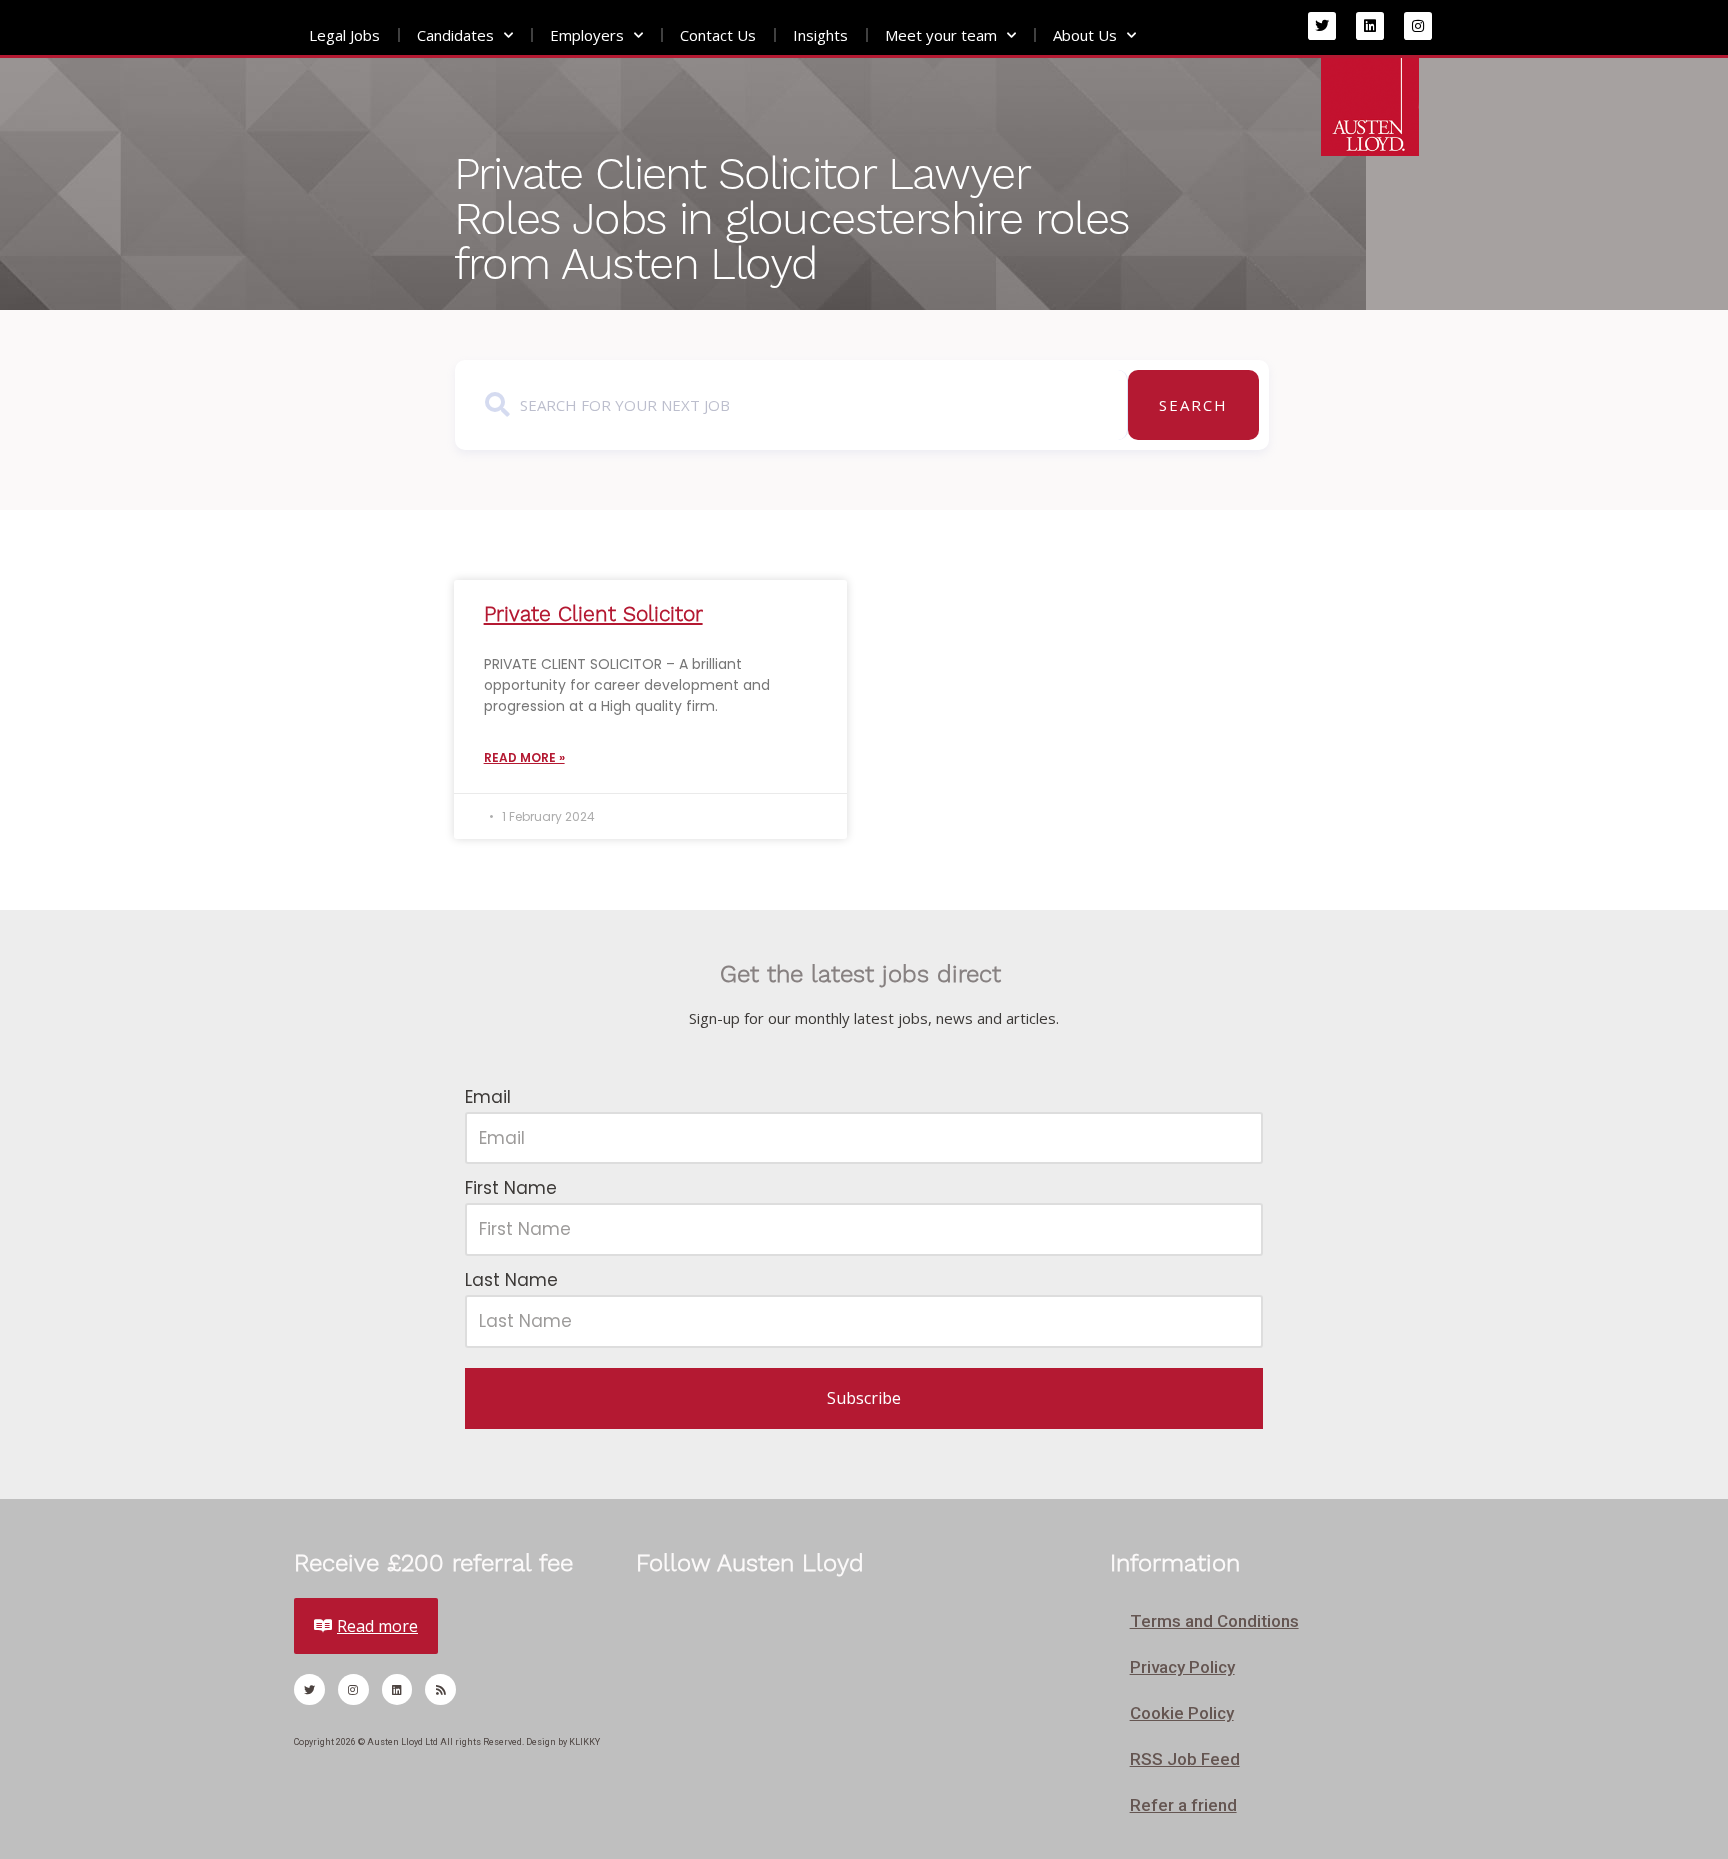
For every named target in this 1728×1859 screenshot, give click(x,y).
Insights (820, 35)
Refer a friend (1183, 1805)
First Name (511, 1188)
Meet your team (941, 35)
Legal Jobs (344, 35)
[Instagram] (1418, 26)
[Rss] (440, 1689)
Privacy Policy (1182, 1667)
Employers (587, 35)
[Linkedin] (1370, 26)
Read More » (524, 757)
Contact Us (718, 35)
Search (1193, 405)
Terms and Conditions (1214, 1621)
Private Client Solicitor (593, 613)
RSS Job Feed (1185, 1759)
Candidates (455, 35)
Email (488, 1097)
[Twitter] (1322, 26)
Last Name (511, 1280)
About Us (1085, 35)
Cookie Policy (1182, 1713)
